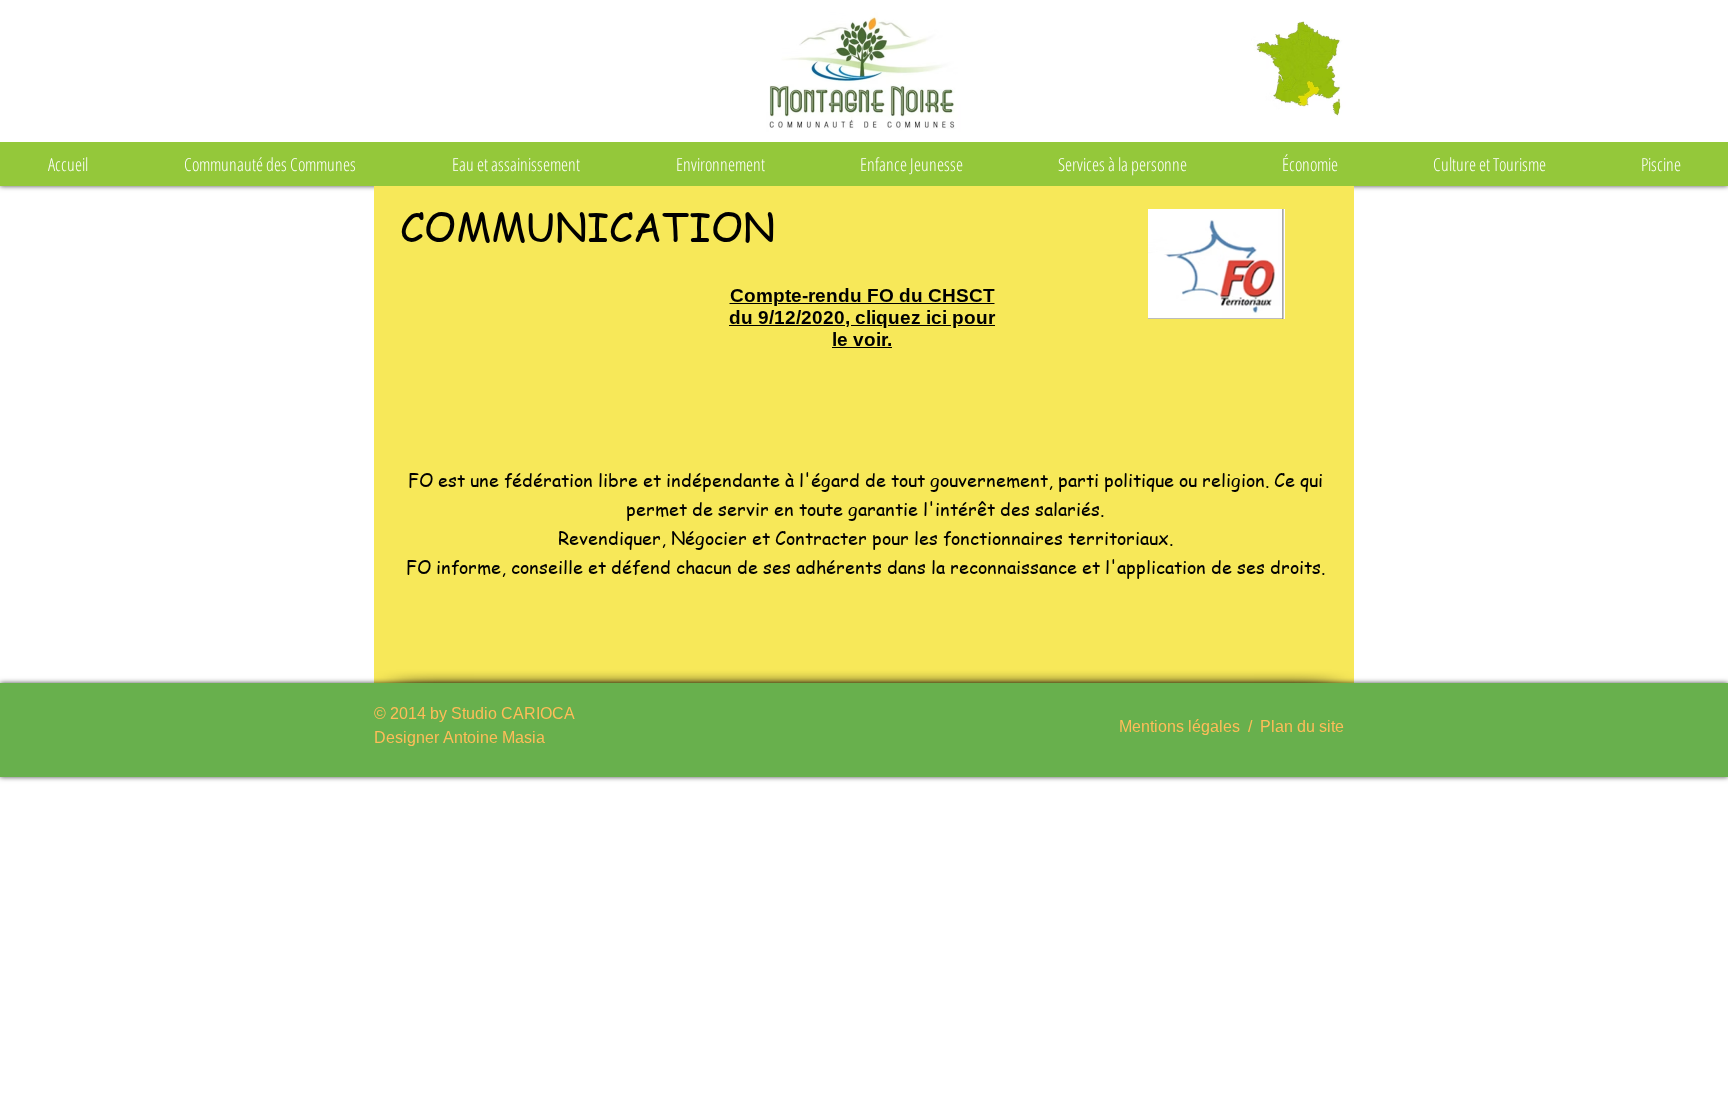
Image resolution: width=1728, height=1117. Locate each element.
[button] (270, 164)
